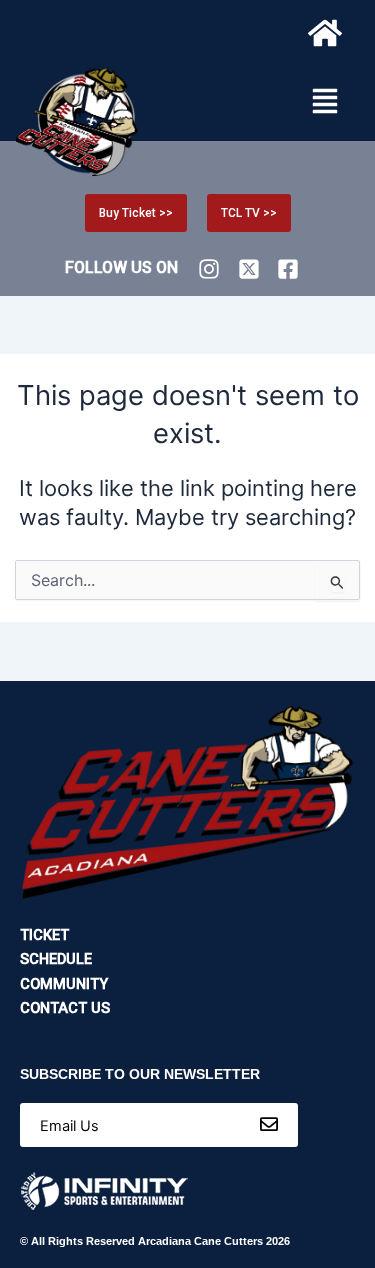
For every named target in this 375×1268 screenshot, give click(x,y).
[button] (325, 103)
